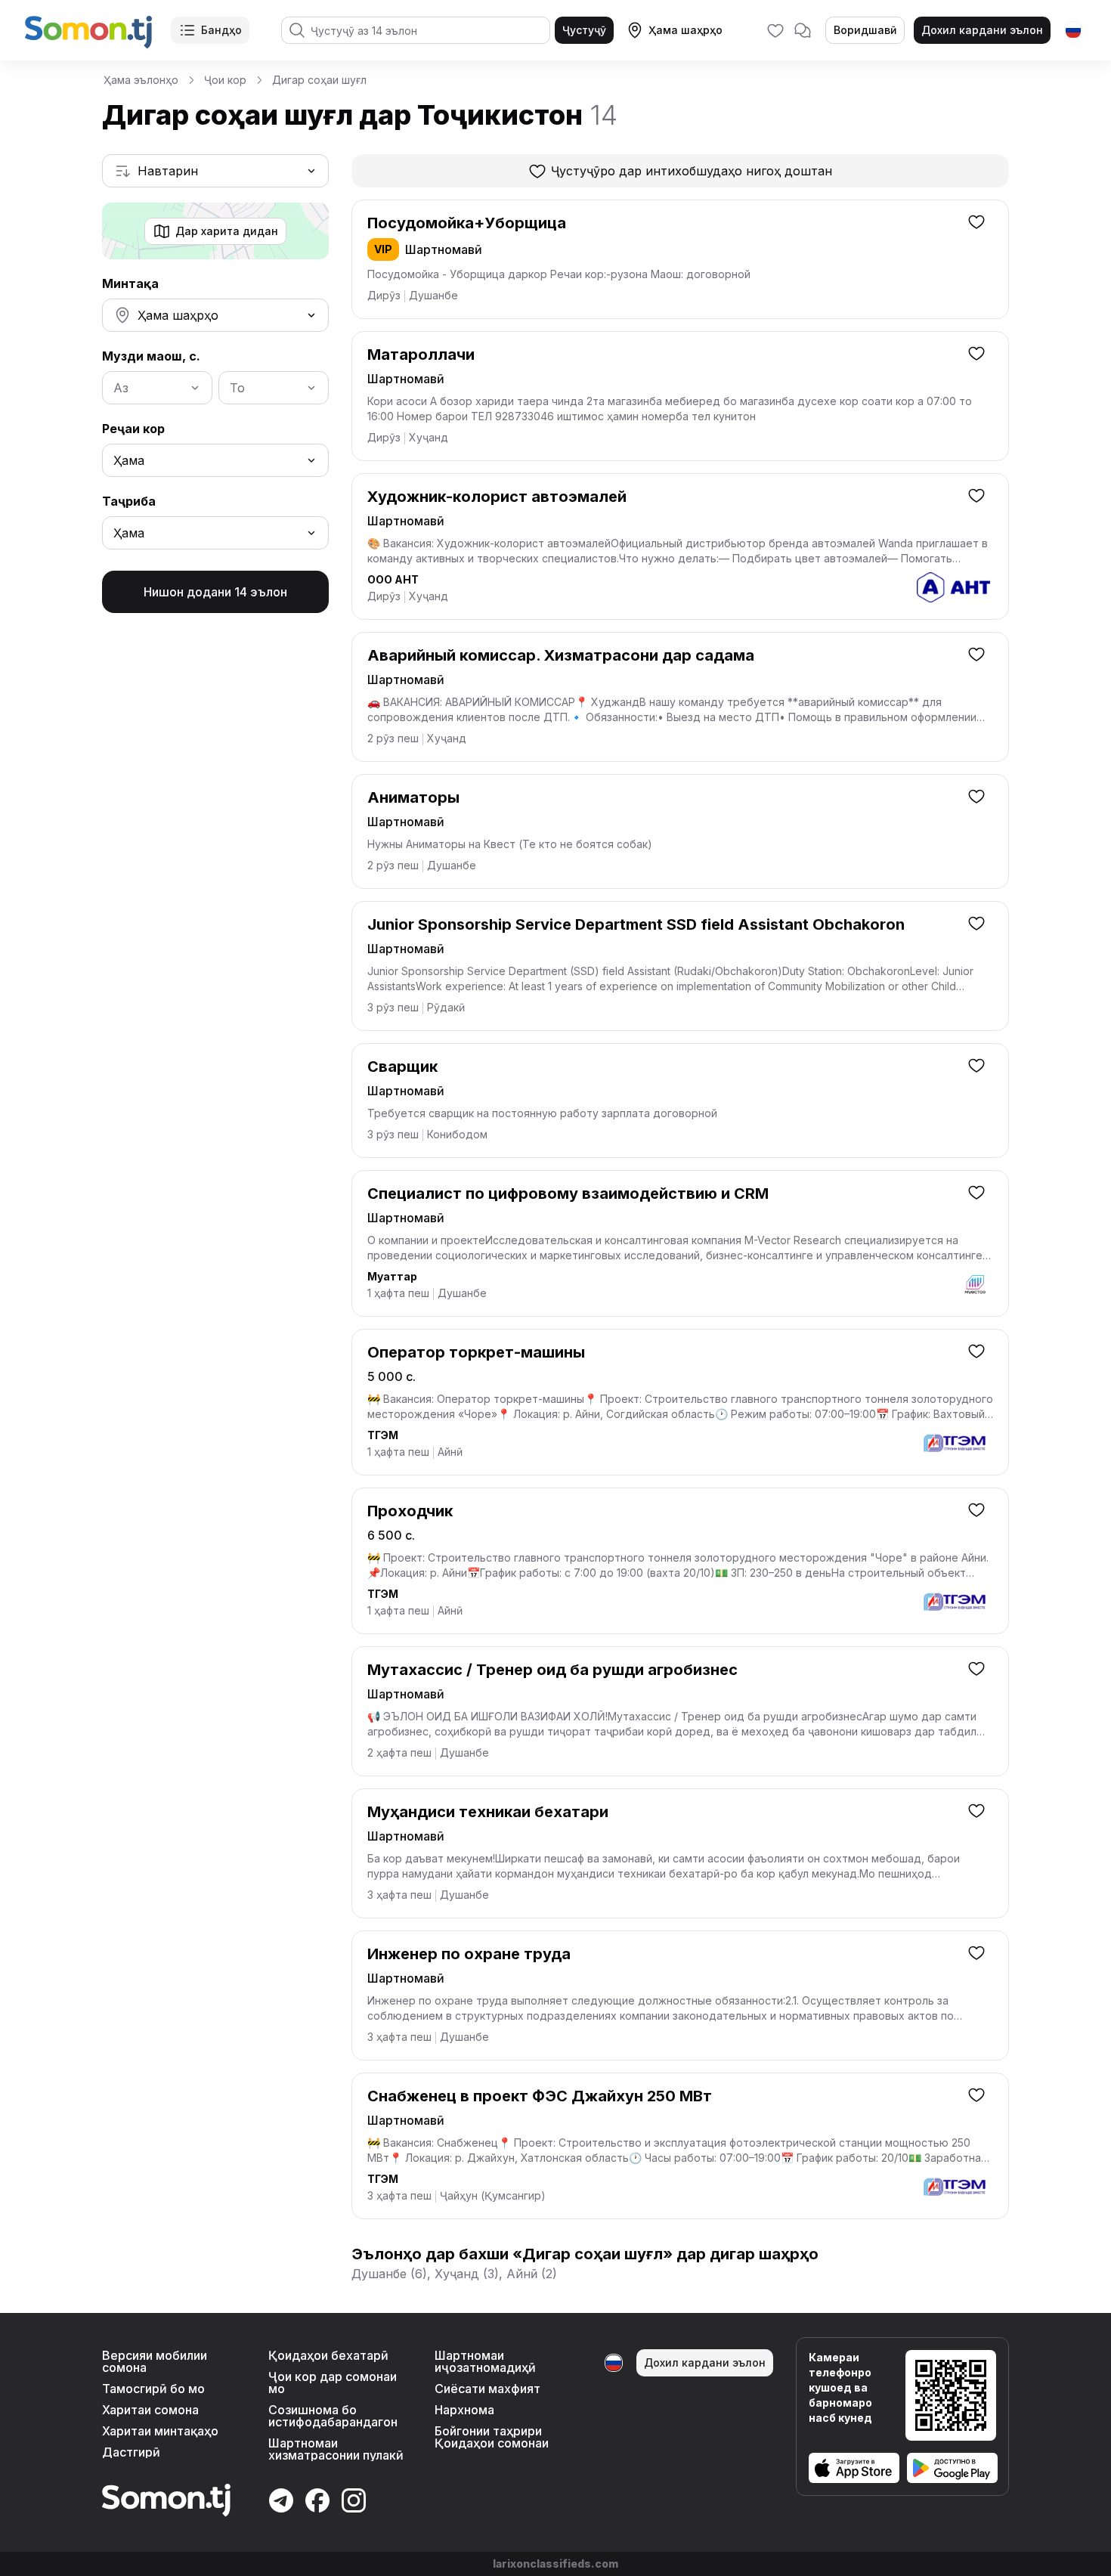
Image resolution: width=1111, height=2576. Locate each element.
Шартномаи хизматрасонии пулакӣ (336, 2449)
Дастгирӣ (131, 2452)
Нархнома (464, 2410)
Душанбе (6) (389, 2274)
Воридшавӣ (865, 30)
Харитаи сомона (150, 2410)
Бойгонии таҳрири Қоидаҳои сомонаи (492, 2437)
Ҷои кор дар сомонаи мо (333, 2382)
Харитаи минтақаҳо (160, 2431)
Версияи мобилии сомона (155, 2361)
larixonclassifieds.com (555, 2564)
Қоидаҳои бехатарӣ (328, 2355)
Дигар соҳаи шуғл (319, 80)
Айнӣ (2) (532, 2274)
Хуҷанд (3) (467, 2274)
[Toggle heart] (976, 221)
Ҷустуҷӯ (584, 30)
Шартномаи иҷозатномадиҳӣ (485, 2361)
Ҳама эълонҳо (141, 80)
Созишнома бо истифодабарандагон (333, 2416)
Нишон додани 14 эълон (215, 592)
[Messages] (803, 30)
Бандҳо (221, 30)
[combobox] (215, 171)
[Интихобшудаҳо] (775, 30)
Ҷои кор (225, 80)
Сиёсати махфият (487, 2389)
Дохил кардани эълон (982, 30)
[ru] (1073, 30)
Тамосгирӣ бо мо (153, 2389)
